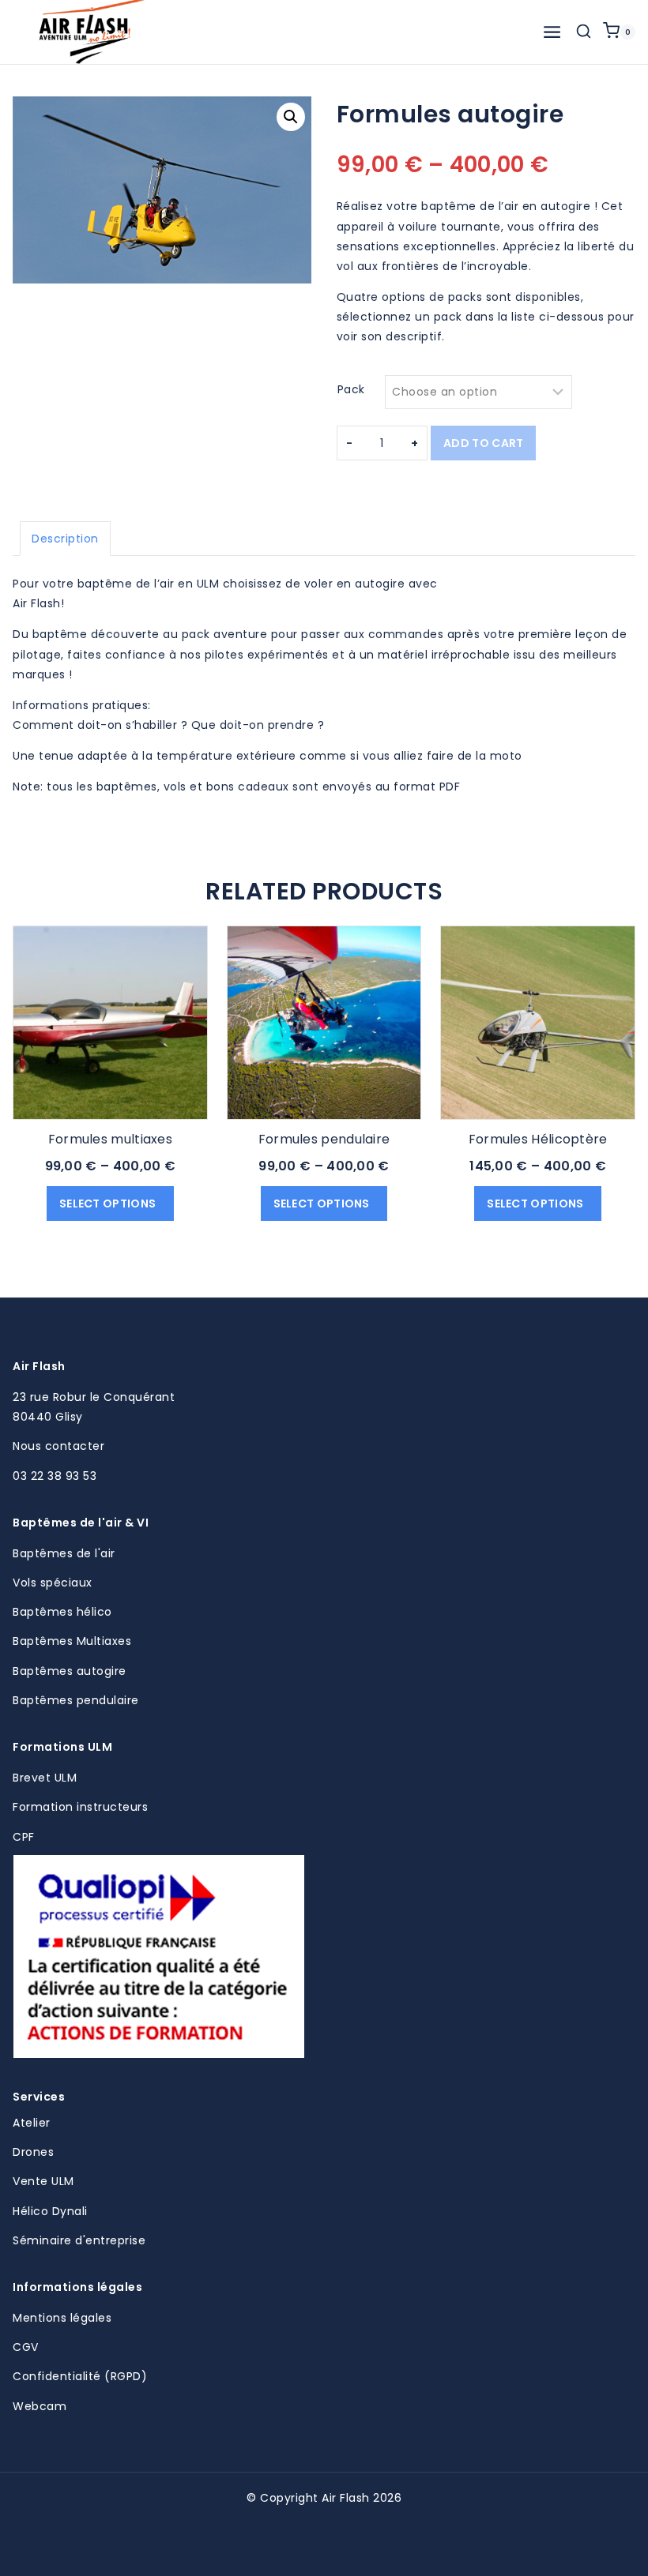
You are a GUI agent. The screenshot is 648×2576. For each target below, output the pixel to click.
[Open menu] (552, 32)
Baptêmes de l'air (64, 1553)
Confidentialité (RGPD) (80, 2376)
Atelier (32, 2123)
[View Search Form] (584, 32)
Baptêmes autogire (70, 1671)
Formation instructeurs (80, 1807)
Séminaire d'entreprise (79, 2240)
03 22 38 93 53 (55, 1476)
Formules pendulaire (324, 1139)
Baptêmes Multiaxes (72, 1641)
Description (65, 539)
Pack (351, 389)
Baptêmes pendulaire (76, 1700)
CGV (26, 2347)
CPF (24, 1837)
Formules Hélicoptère (538, 1139)
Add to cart (483, 443)
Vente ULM (43, 2181)
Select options (109, 1204)
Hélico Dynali (50, 2211)
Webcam (40, 2406)
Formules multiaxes (110, 1139)
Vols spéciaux (53, 1583)
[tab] (65, 539)
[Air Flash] (92, 32)
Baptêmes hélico (62, 1612)
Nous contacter (58, 1446)
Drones (33, 2152)
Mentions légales (62, 2318)
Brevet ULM (45, 1778)
